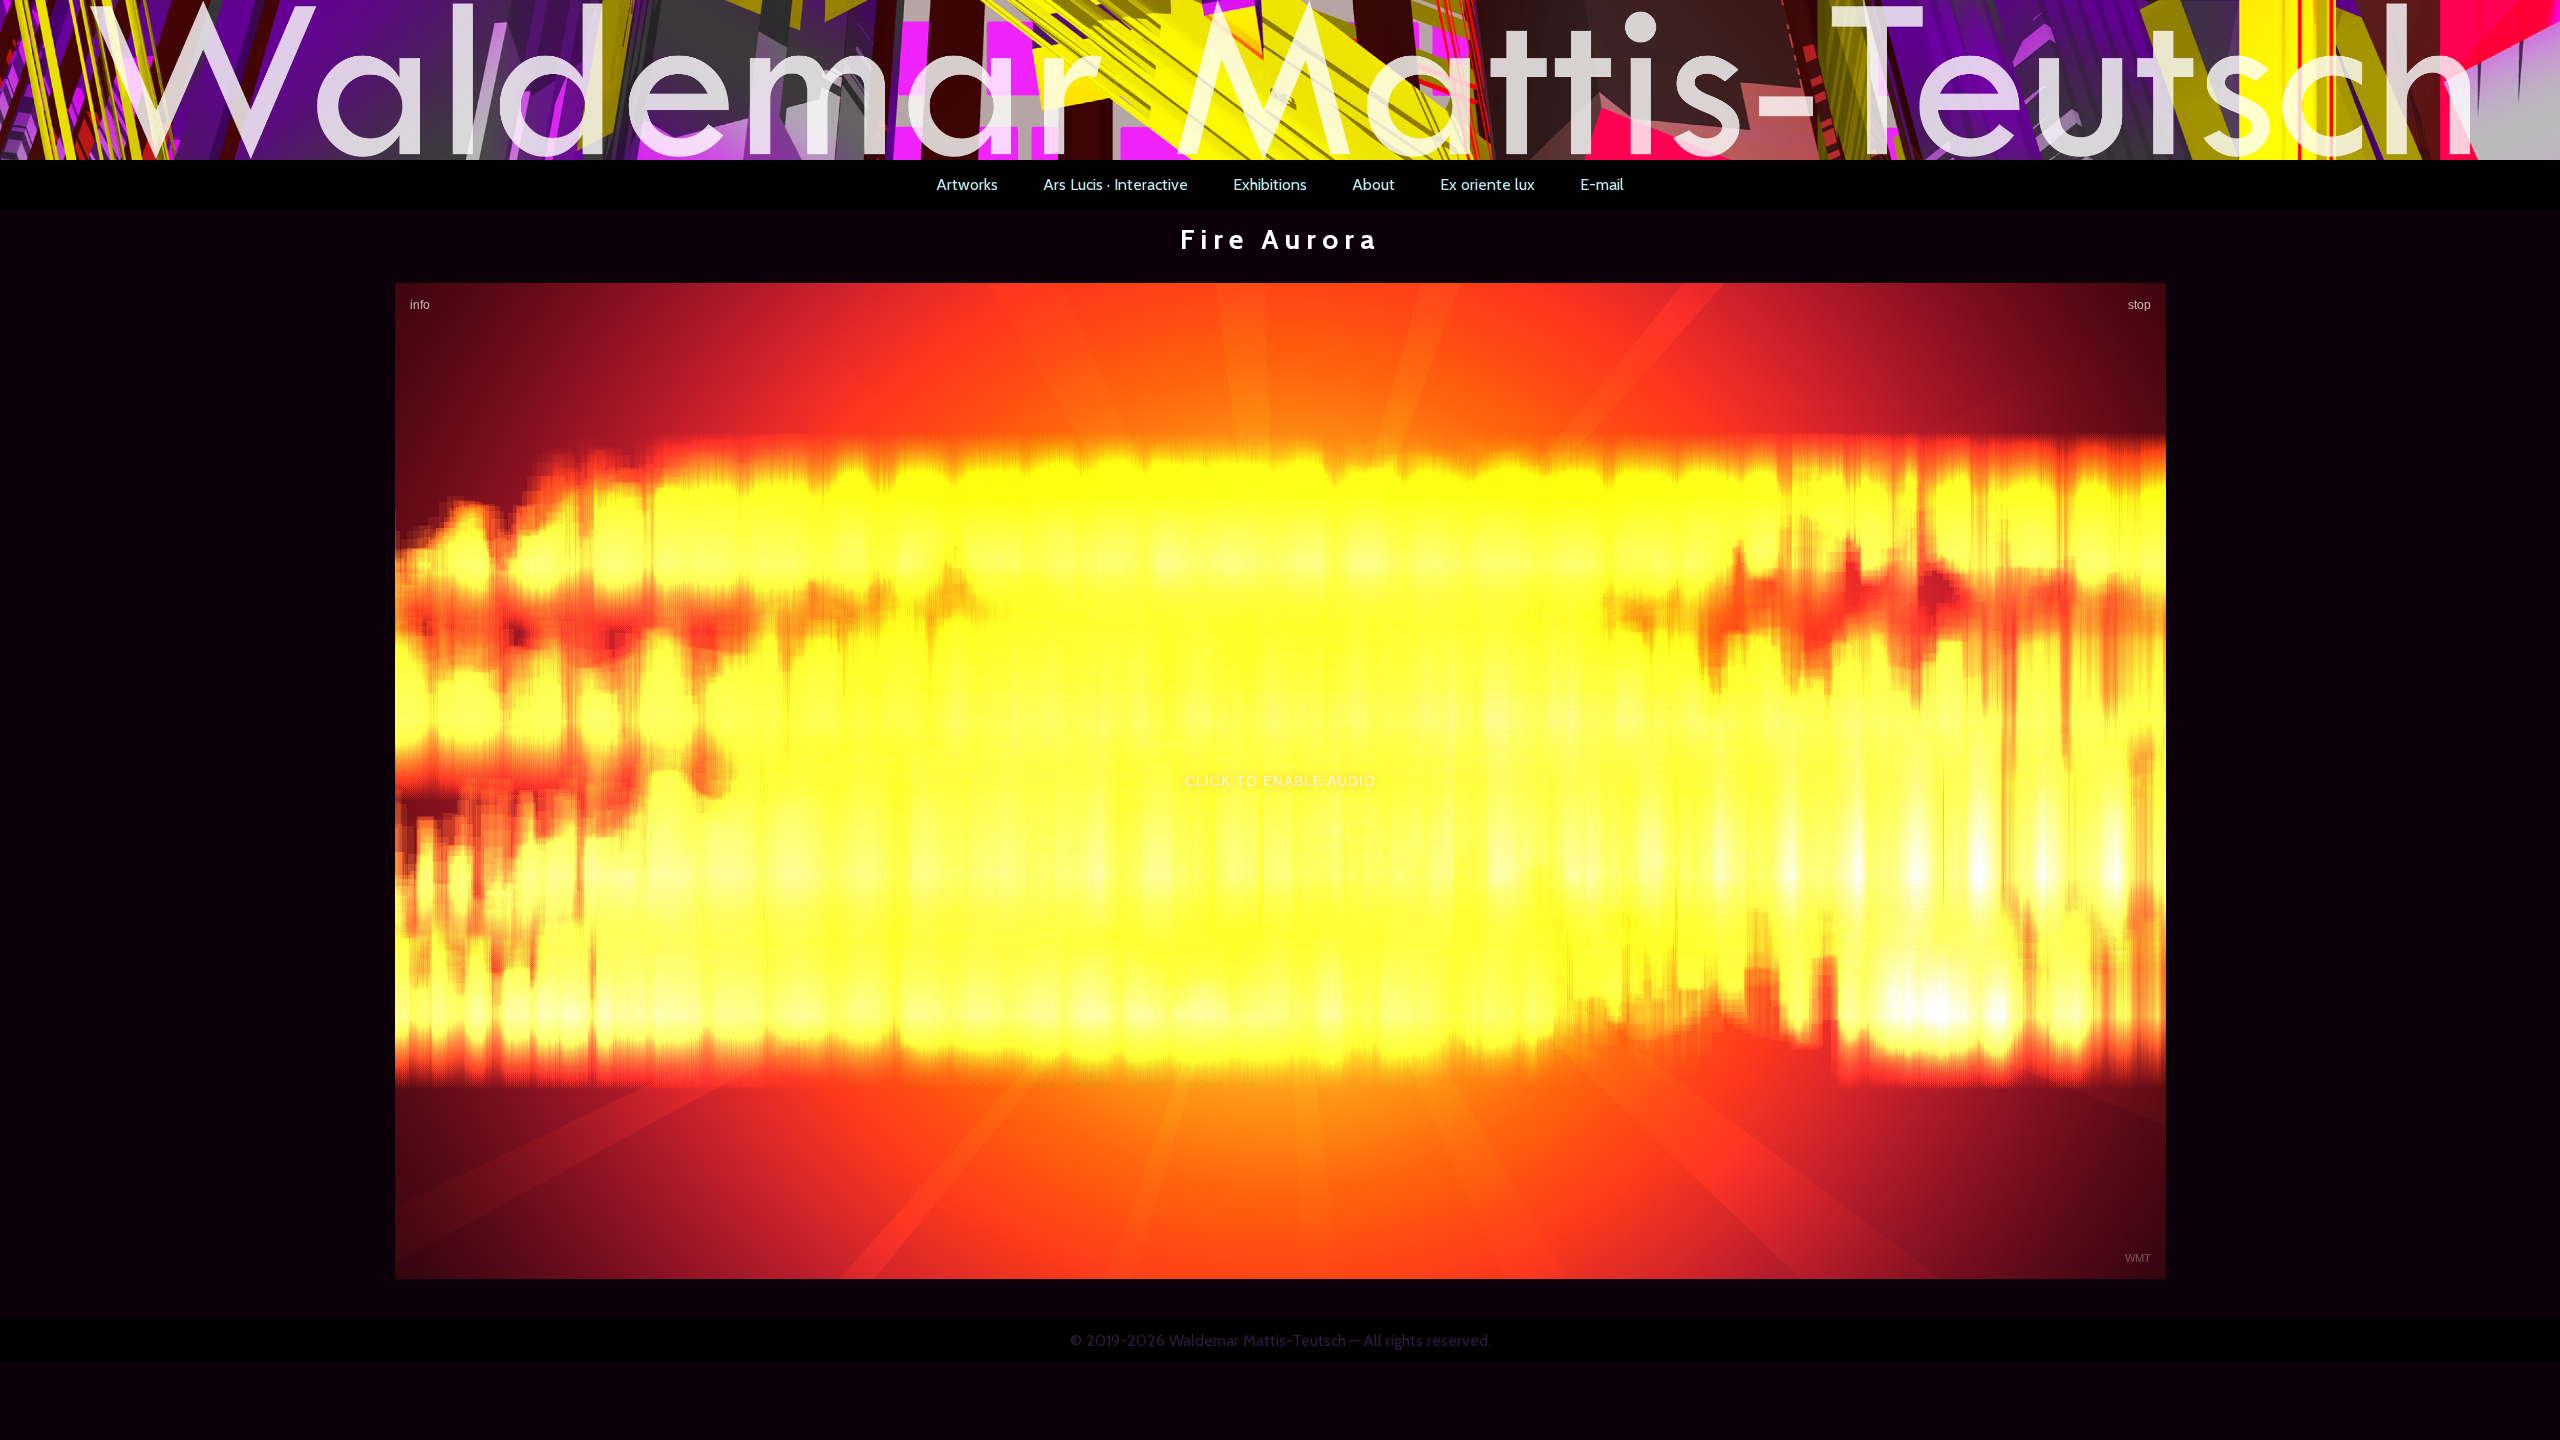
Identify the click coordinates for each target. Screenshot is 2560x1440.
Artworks (967, 184)
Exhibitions (1270, 184)
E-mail (1602, 184)
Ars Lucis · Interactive (1115, 184)
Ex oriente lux (1487, 184)
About (1373, 184)
